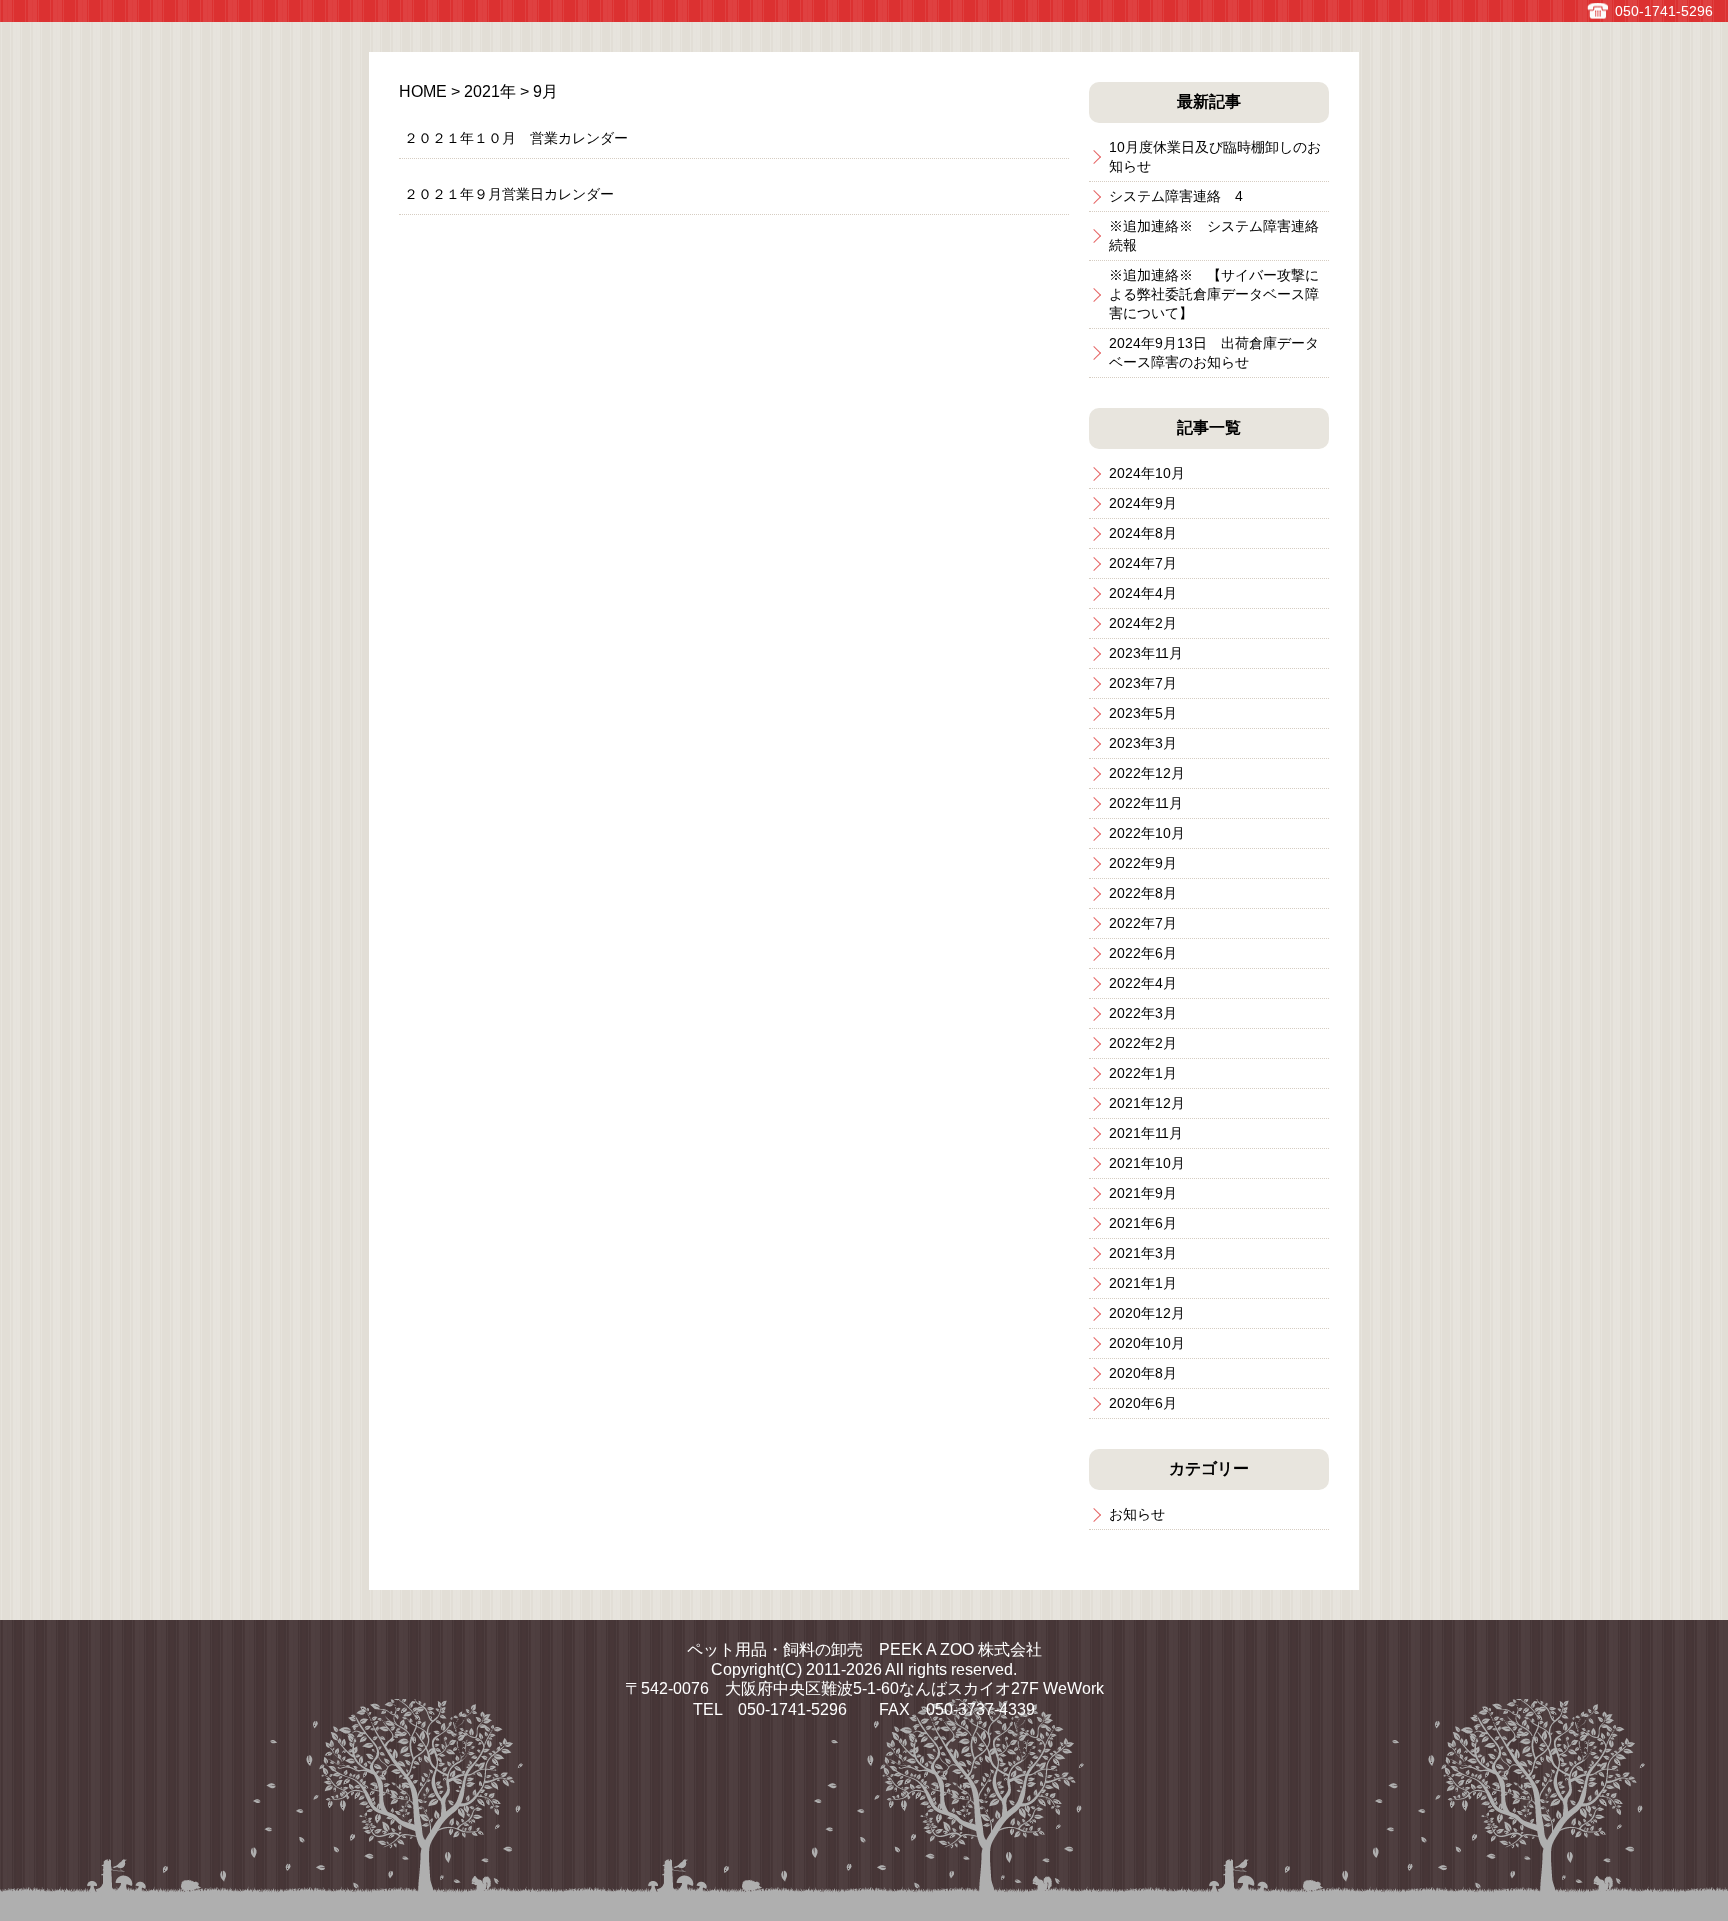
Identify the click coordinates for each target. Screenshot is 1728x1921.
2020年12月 (1147, 1313)
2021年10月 (1147, 1163)
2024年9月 (1143, 503)
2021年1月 (1143, 1283)
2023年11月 (1146, 653)
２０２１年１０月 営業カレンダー (516, 138)
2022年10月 (1147, 833)
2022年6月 (1143, 953)
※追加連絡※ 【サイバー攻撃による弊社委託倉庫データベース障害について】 (1214, 294)
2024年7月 (1143, 563)
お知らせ (1137, 1514)
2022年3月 (1143, 1013)
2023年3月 (1143, 743)
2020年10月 (1147, 1343)
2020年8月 (1143, 1373)
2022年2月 (1143, 1043)
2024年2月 (1143, 623)
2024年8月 (1143, 533)
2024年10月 (1147, 473)
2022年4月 (1143, 983)
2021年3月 (1143, 1253)
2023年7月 (1143, 683)
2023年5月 (1143, 713)
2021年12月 (1147, 1103)
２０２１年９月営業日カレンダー (509, 194)
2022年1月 (1143, 1073)
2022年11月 (1146, 803)
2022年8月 (1143, 893)
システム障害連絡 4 (1176, 196)
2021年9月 (1143, 1193)
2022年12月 (1147, 773)
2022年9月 (1143, 863)
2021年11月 (1146, 1133)
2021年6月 (1143, 1223)
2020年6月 (1143, 1403)
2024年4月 (1143, 593)
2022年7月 (1143, 923)
